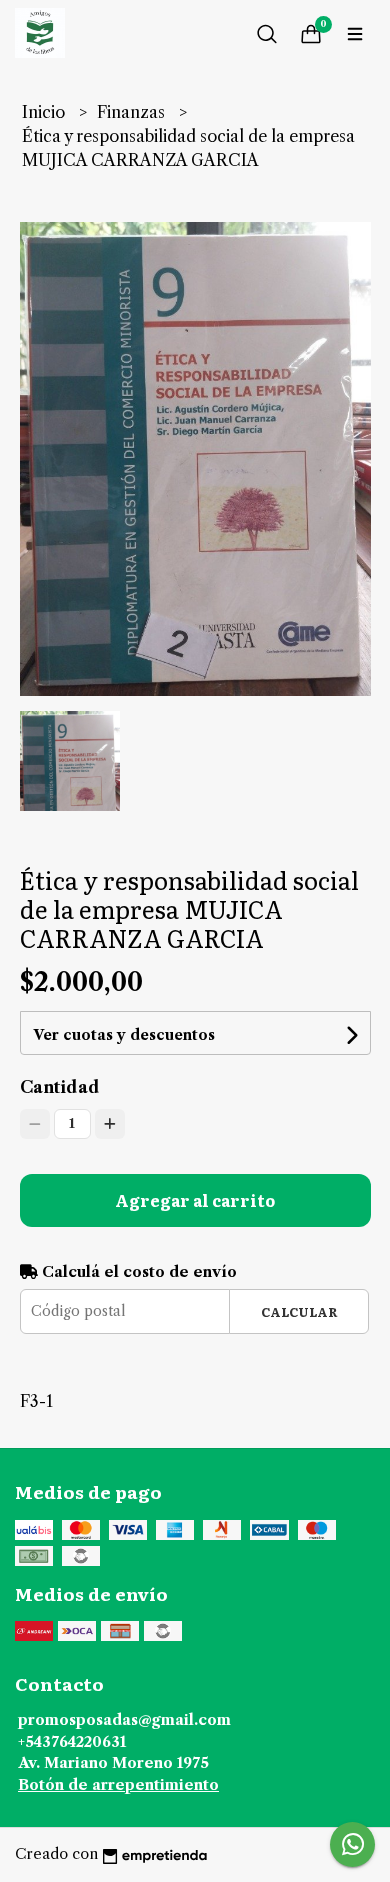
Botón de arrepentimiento (118, 1785)
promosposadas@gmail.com (124, 1720)
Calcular (299, 1311)
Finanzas (133, 112)
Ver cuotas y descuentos (124, 1035)
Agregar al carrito (195, 1200)
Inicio (45, 112)
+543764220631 (72, 1742)
